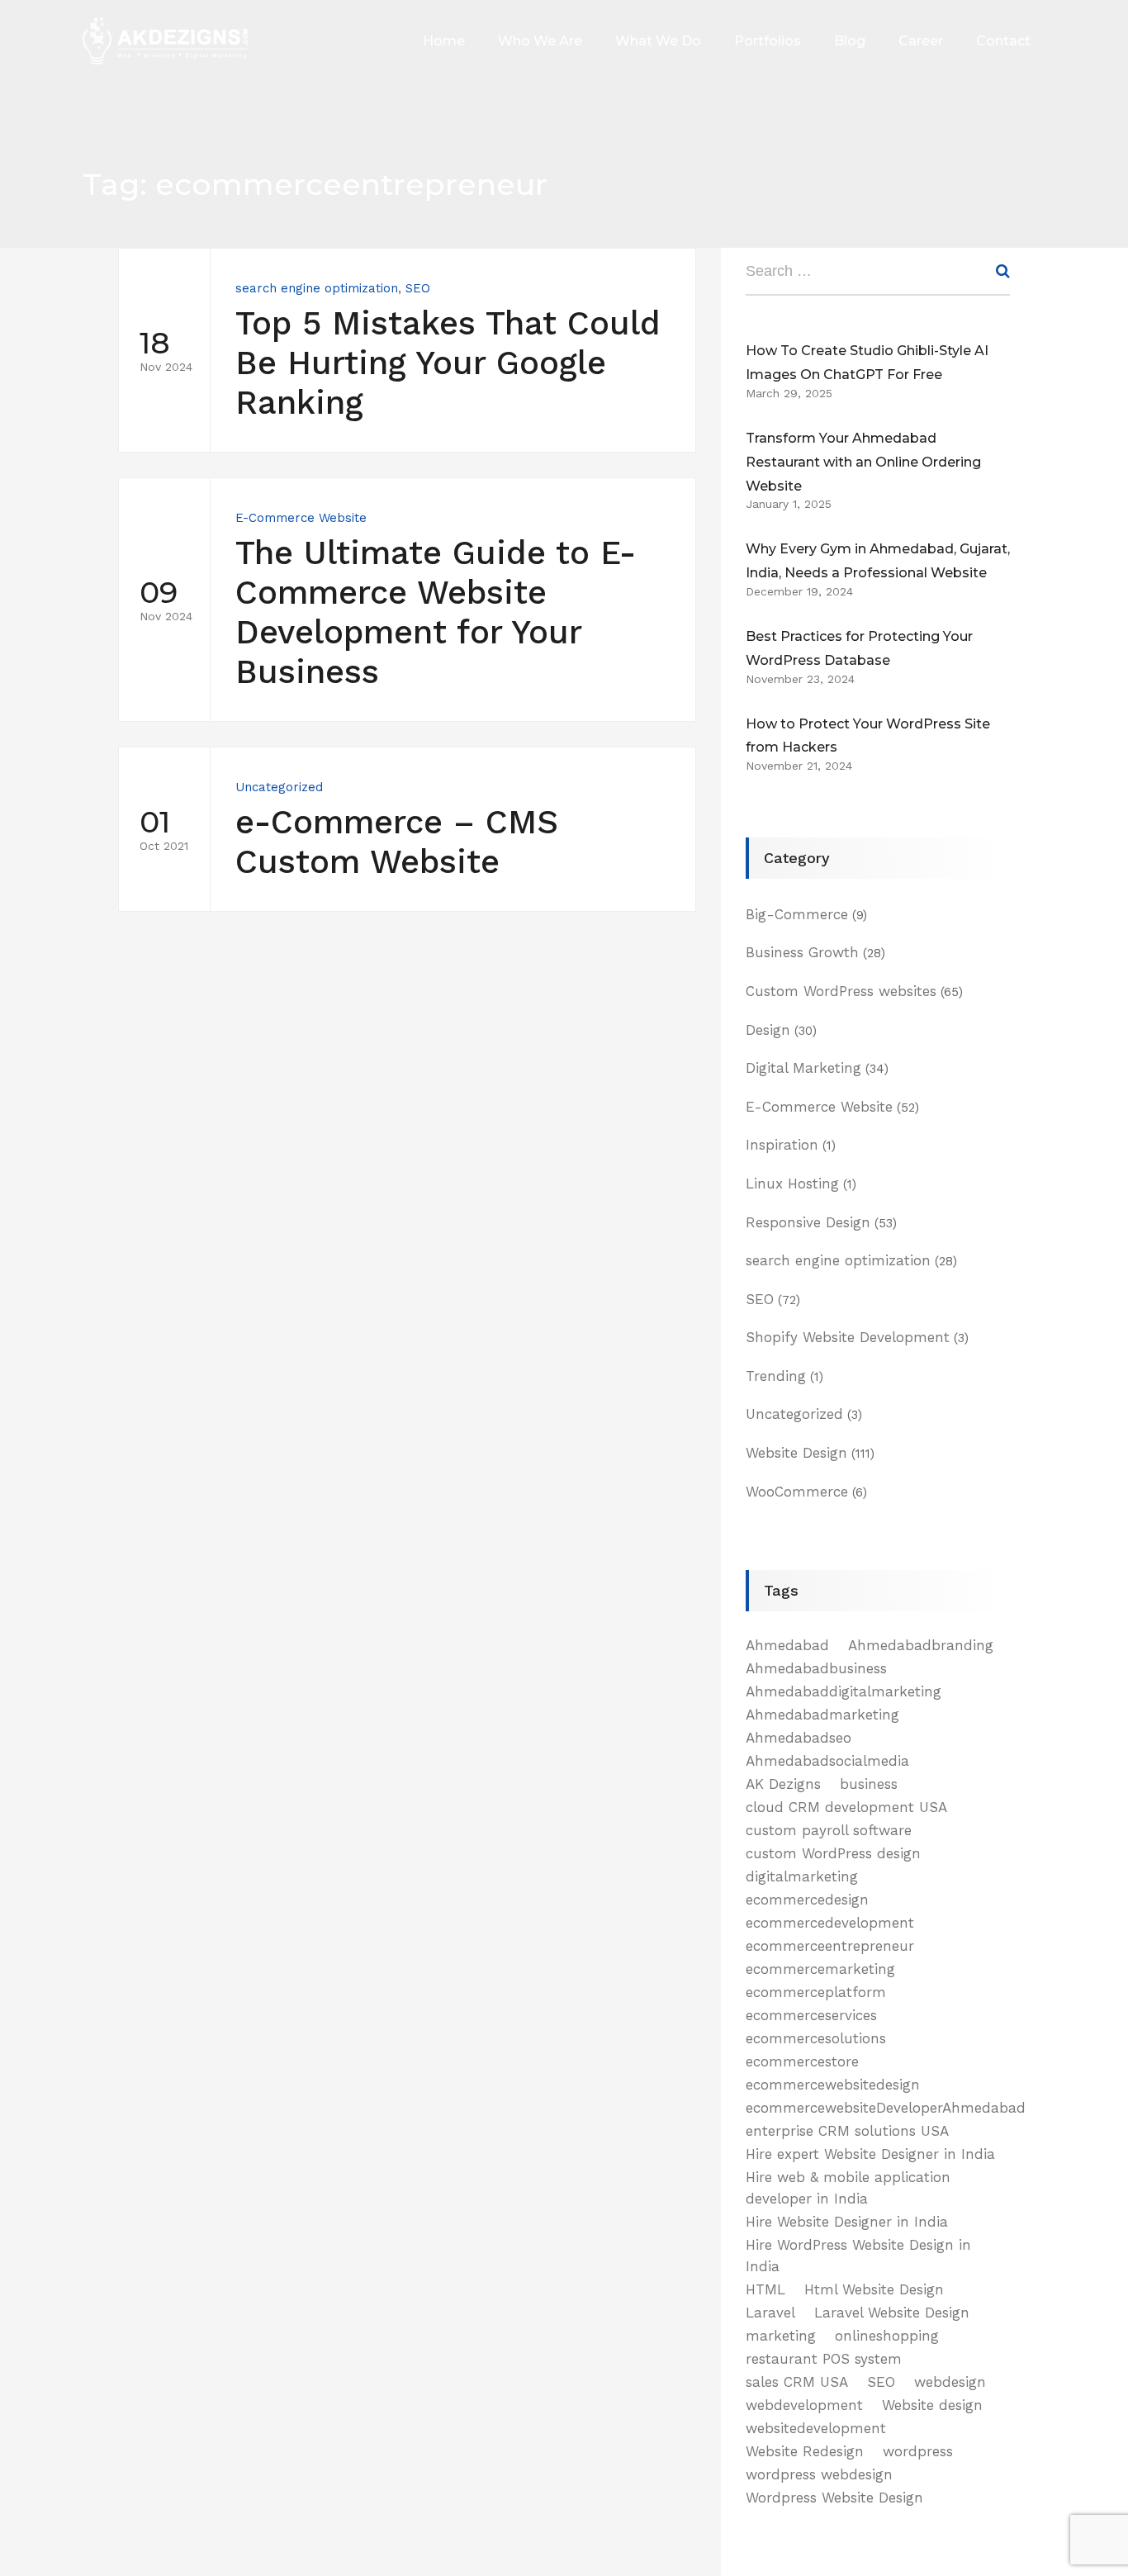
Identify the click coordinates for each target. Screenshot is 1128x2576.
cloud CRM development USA (846, 1807)
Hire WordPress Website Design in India (858, 2256)
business (869, 1784)
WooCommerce (797, 1492)
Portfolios (768, 41)
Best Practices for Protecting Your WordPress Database (859, 648)
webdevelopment (804, 2405)
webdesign (950, 2382)
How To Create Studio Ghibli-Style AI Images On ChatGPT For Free (867, 363)
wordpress (918, 2451)
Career (921, 41)
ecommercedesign (807, 1900)
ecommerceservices (811, 2015)
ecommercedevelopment (830, 1923)
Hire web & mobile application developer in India (848, 2188)
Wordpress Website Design (834, 2498)
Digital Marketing (803, 1068)
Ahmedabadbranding (921, 1645)
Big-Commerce (797, 914)
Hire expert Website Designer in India (870, 2154)
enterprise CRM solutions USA (847, 2131)
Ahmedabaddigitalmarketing (844, 1691)
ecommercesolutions (816, 2038)
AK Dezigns (783, 1784)
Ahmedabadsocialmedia (827, 1761)
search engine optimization (317, 288)
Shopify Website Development (848, 1337)
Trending (776, 1376)
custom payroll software (829, 1830)
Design (768, 1030)
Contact (1003, 41)
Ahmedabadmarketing (822, 1715)
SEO (418, 288)
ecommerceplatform (816, 1992)
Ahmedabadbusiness (816, 1668)
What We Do (658, 41)
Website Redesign (805, 2451)
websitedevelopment (816, 2428)
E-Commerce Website (301, 518)
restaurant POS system (824, 2359)
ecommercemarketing (820, 1969)
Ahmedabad (787, 1645)
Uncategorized (279, 787)
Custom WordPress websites (841, 991)
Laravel (770, 2313)
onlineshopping (887, 2336)
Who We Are (540, 41)
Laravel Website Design (892, 2313)
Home (444, 41)
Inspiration (782, 1145)
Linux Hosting (792, 1184)
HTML (765, 2289)
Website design (932, 2405)
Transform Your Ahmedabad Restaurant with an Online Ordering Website (863, 462)
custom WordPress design (833, 1853)
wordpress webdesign (819, 2474)
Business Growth (802, 952)
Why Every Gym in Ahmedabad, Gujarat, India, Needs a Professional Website (878, 561)
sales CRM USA (797, 2382)
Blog (850, 41)
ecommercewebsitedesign (833, 2085)
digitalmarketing (802, 1876)
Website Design (796, 1453)
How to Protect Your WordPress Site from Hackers (868, 736)
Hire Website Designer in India (847, 2222)
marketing (781, 2336)
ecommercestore (802, 2061)
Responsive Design (808, 1222)
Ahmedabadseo (799, 1738)
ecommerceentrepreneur (830, 1946)
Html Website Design (874, 2289)
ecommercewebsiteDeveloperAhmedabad (886, 2108)
